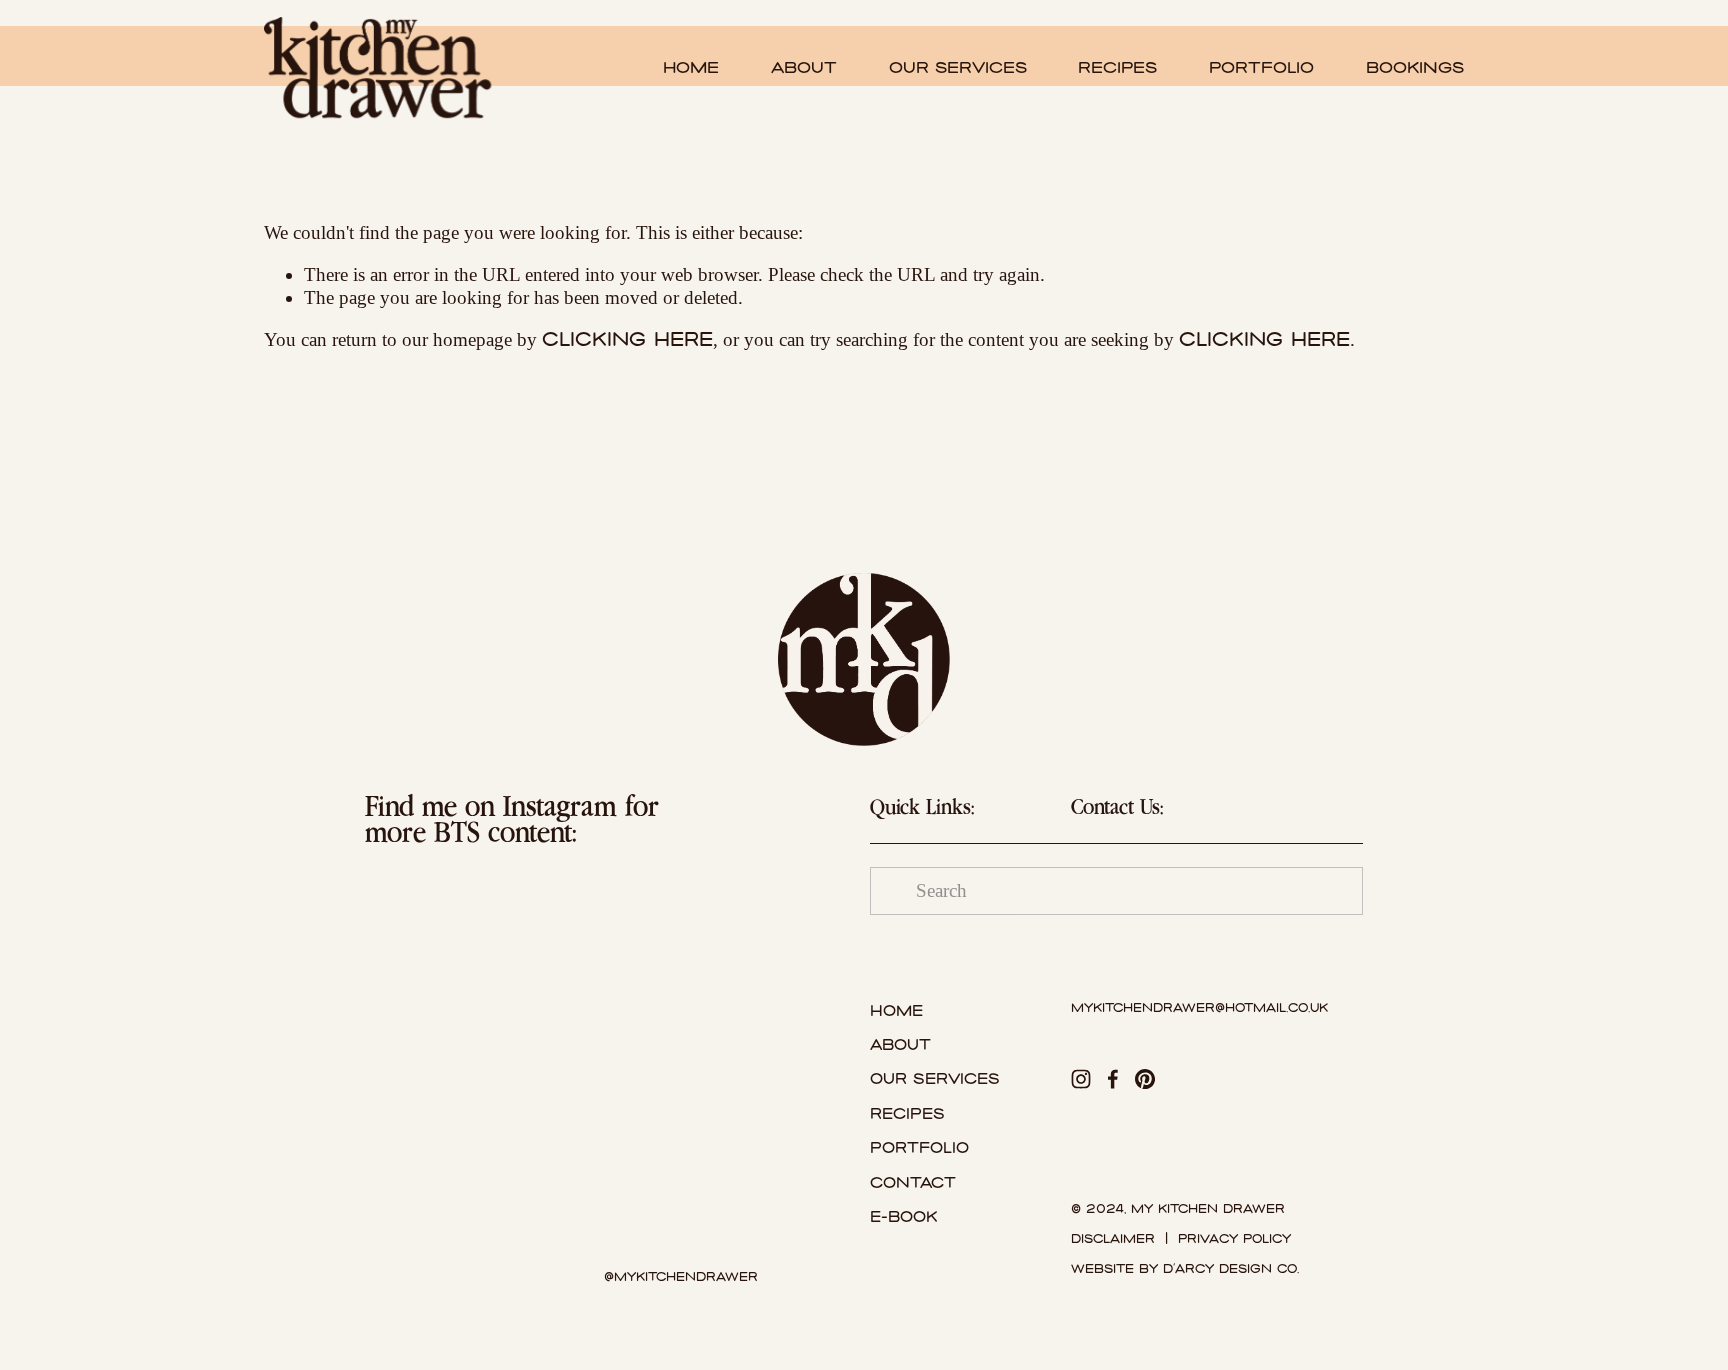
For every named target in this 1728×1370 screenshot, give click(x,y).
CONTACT (913, 1183)
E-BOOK (903, 1217)
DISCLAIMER (1113, 1239)
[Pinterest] (1145, 1079)
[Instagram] (1081, 1079)
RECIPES (1117, 67)
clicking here (627, 339)
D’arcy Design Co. (1231, 1269)
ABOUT (804, 67)
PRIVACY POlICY (1234, 1239)
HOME (691, 67)
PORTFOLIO (1261, 67)
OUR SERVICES (958, 67)
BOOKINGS (1415, 67)
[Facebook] (1113, 1079)
